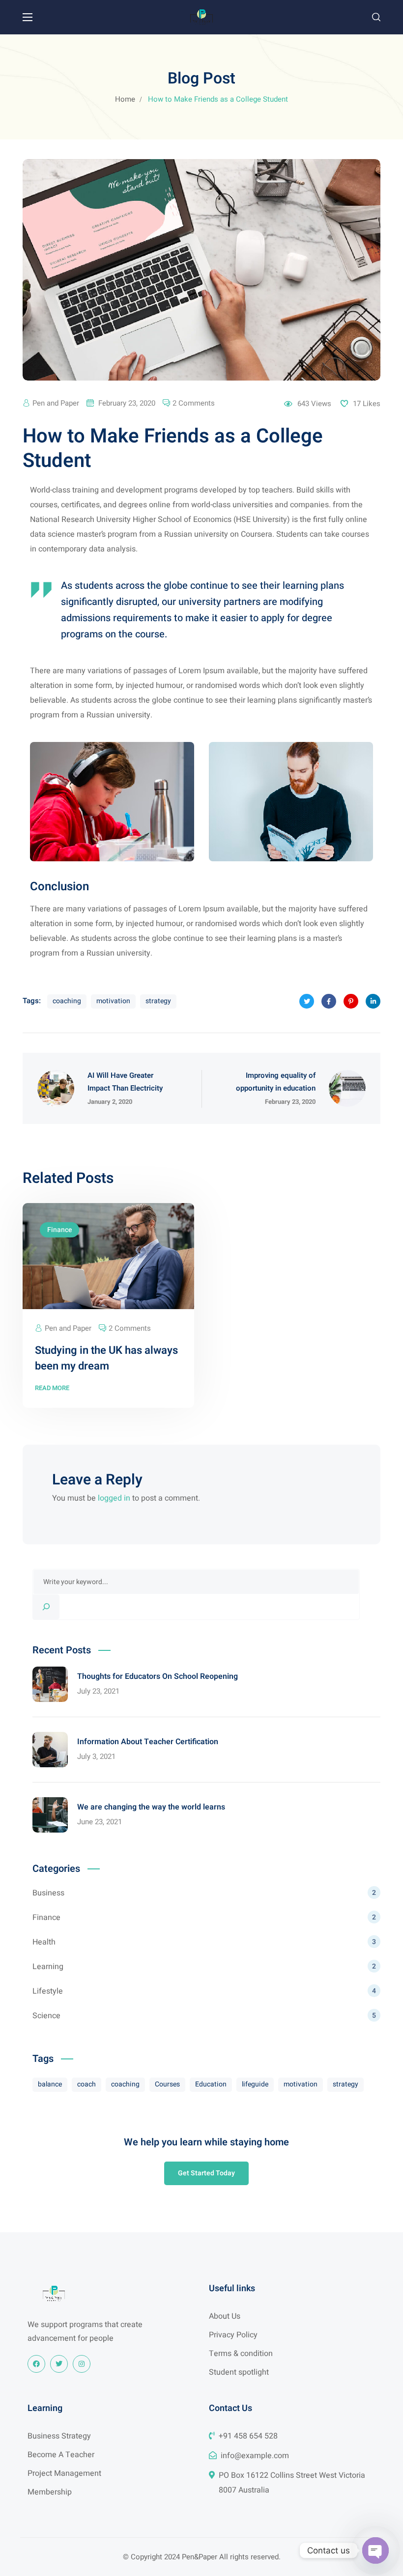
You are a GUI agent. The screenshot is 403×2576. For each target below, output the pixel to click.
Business (204, 1893)
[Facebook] (36, 2364)
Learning (204, 1967)
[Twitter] (59, 2364)
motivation (113, 1001)
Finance (59, 1230)
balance (50, 2084)
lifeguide (255, 2084)
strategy (158, 1001)
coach (86, 2084)
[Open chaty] (375, 2550)
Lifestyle (204, 1991)
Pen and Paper (56, 403)
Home (125, 99)
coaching (67, 1001)
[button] (376, 17)
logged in (114, 1498)
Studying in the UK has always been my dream (106, 1358)
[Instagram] (82, 2364)
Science (204, 2016)
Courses (167, 2084)
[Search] (46, 1607)
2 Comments (194, 403)
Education (211, 2084)
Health (204, 1942)
